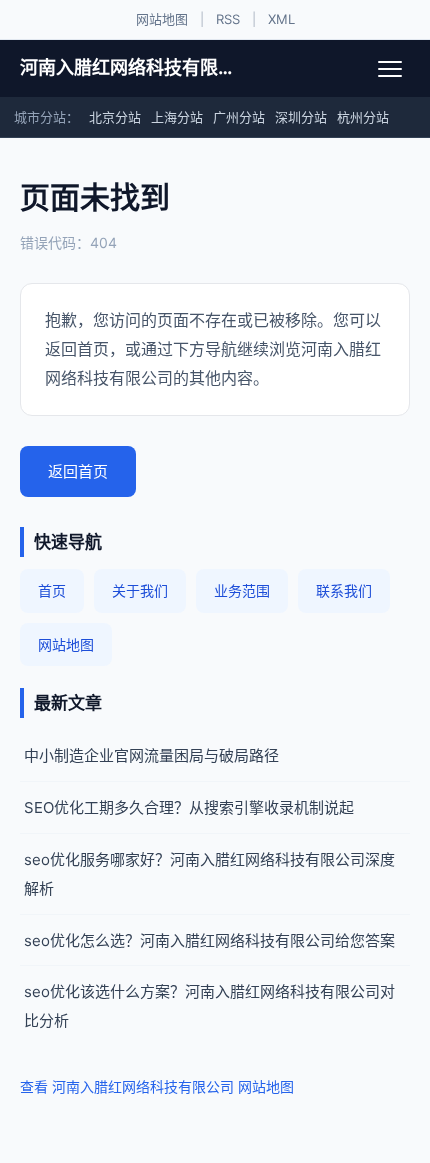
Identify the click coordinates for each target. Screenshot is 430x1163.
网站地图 (162, 19)
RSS (228, 19)
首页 (52, 590)
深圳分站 (301, 117)
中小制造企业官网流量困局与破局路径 (151, 755)
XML (281, 19)
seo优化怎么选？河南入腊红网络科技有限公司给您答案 (209, 940)
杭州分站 (363, 117)
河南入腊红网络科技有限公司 (127, 67)
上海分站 (177, 117)
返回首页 (78, 471)
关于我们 (140, 590)
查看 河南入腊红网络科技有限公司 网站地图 (157, 1086)
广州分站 (239, 117)
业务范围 (242, 590)
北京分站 (115, 117)
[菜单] (390, 69)
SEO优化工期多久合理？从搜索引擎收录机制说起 (189, 807)
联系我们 (344, 590)
